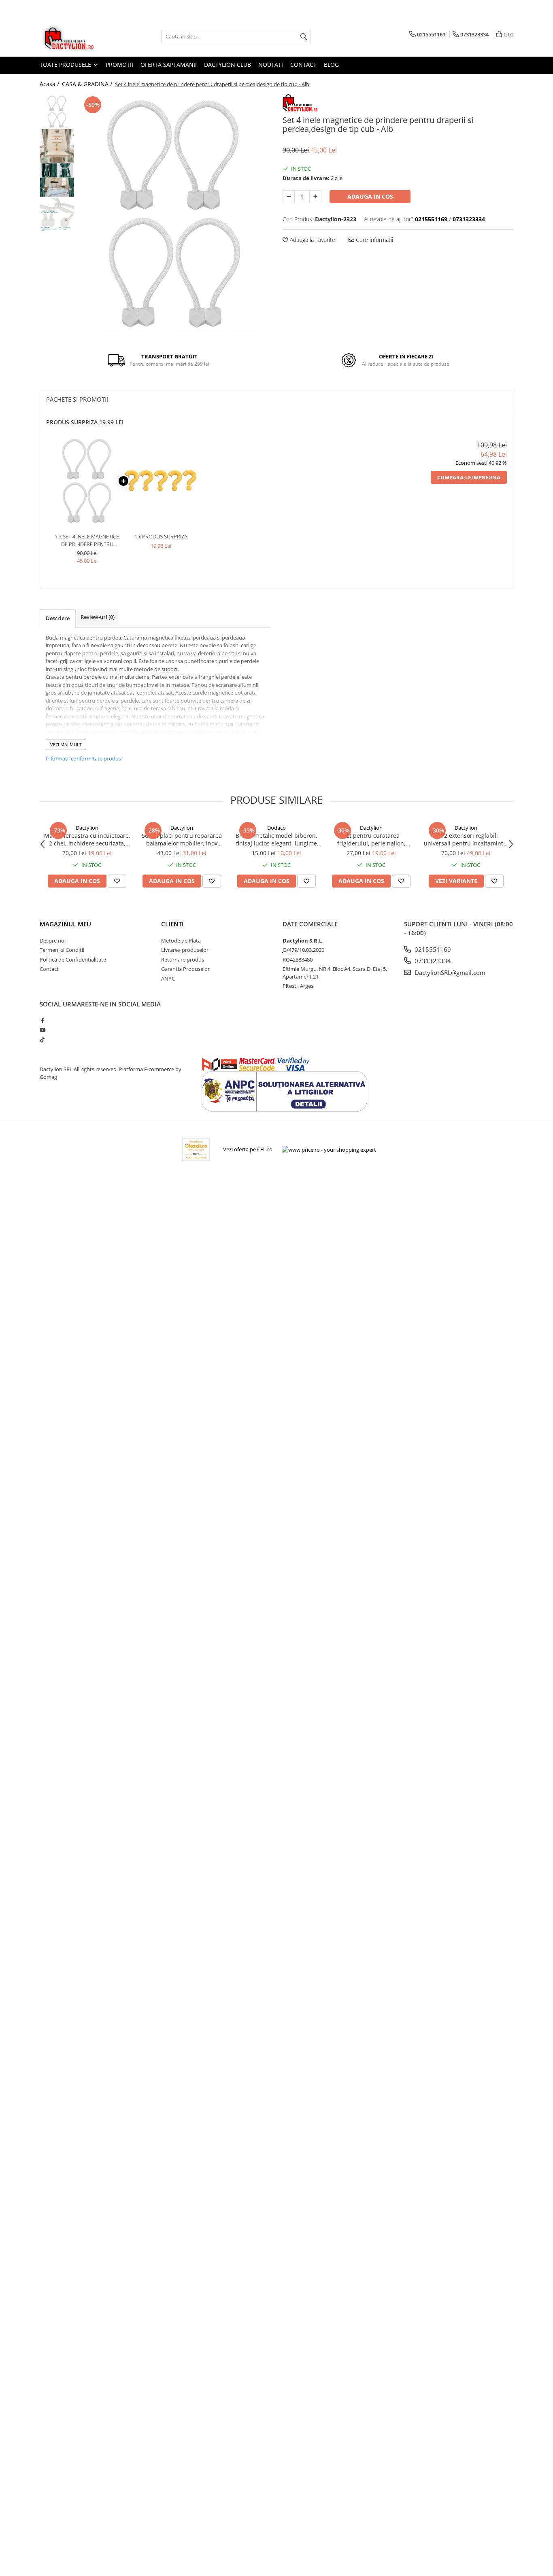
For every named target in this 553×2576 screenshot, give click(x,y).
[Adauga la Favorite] (117, 881)
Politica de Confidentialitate (73, 960)
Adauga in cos (370, 196)
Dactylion (87, 828)
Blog (331, 65)
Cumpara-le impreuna (469, 477)
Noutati (271, 65)
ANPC (168, 979)
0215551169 (432, 949)
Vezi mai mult (66, 745)
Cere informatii (374, 240)
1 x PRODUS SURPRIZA (161, 536)
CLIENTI (172, 924)
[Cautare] (304, 37)
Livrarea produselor (185, 950)
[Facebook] (42, 1020)
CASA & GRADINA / (88, 84)
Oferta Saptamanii (169, 65)
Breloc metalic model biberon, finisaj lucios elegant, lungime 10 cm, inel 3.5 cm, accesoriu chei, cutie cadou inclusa (276, 839)
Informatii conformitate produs (83, 758)
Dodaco (276, 828)
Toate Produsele (66, 65)
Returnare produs (183, 960)
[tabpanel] (174, 213)
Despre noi (53, 941)
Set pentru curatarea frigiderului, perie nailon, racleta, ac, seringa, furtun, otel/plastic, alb (371, 839)
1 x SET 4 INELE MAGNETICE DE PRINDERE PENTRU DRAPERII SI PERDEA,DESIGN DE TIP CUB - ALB (87, 540)
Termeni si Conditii (62, 950)
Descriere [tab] (58, 618)
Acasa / (50, 84)
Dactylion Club (228, 65)
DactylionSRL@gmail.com (449, 972)
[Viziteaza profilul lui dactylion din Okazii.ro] (196, 1149)
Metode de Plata (181, 941)
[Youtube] (42, 1030)
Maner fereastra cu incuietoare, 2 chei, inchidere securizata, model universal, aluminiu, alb (87, 839)
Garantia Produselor (185, 969)
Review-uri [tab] (98, 617)
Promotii (119, 65)
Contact (303, 65)
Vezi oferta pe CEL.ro (248, 1149)
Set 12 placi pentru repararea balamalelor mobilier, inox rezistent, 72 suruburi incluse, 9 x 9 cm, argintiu (182, 839)
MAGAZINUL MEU (65, 924)
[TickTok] (42, 1040)
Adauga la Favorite (312, 240)
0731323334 (432, 961)
